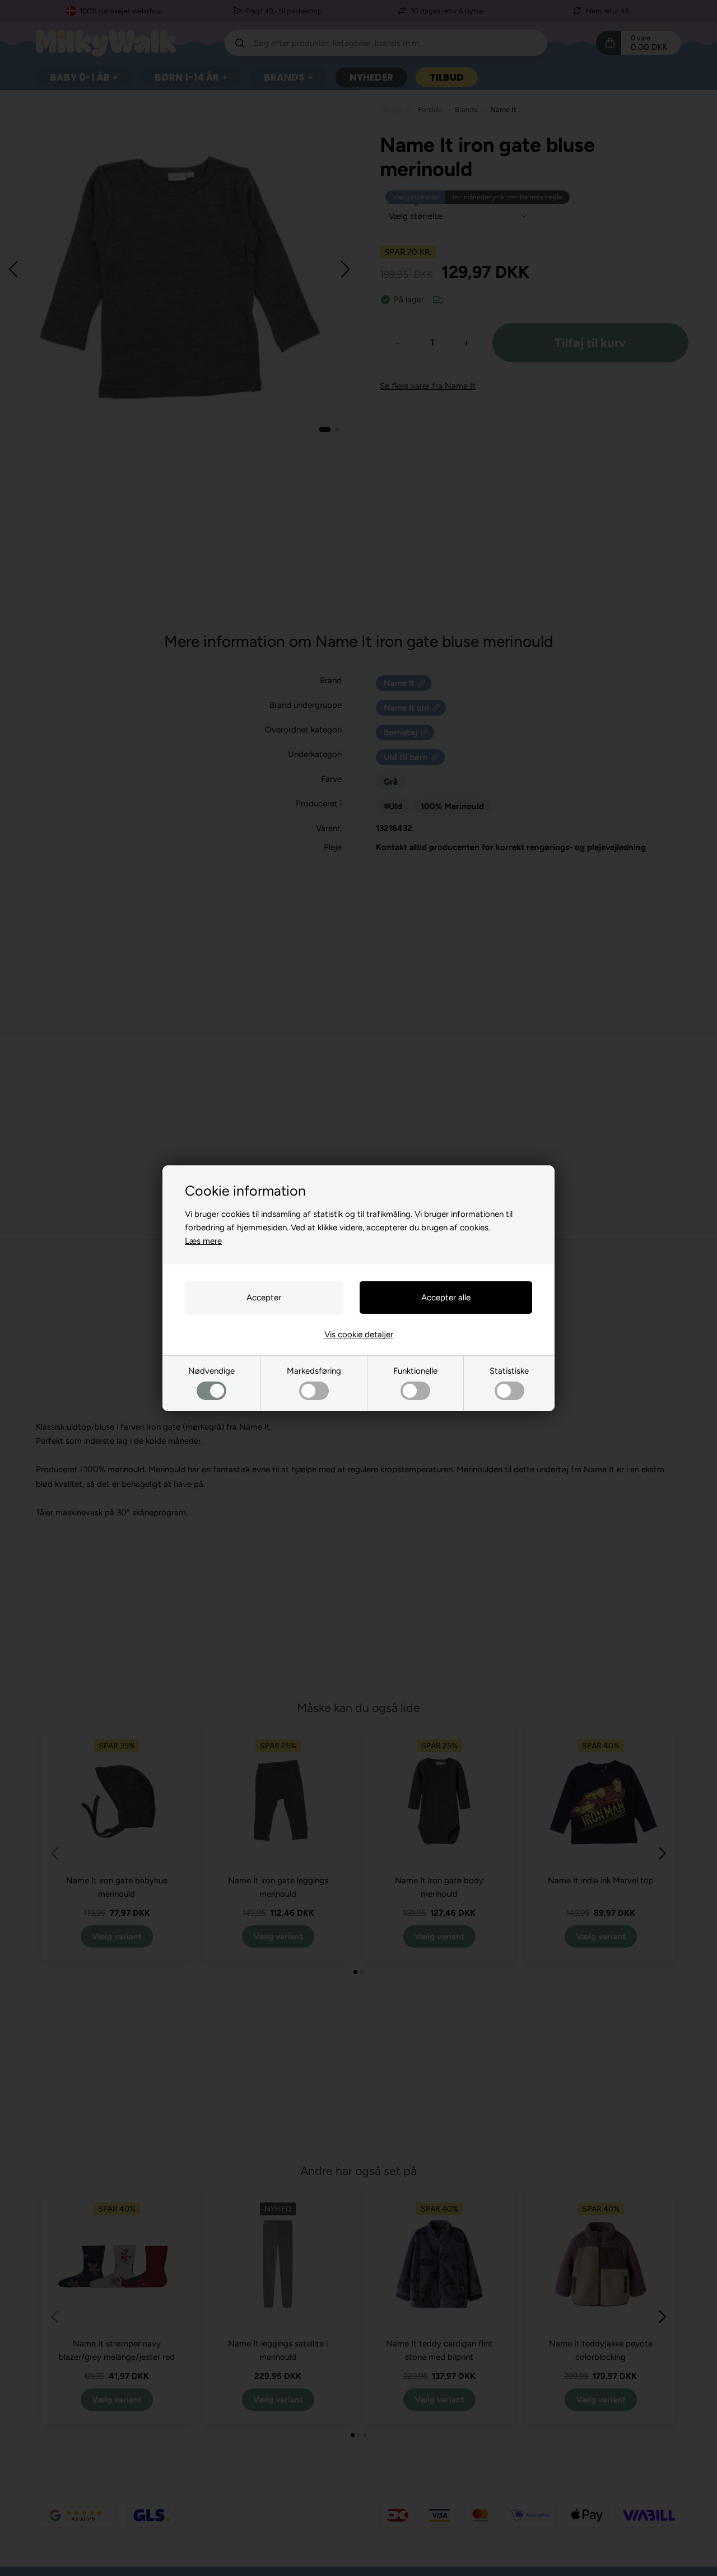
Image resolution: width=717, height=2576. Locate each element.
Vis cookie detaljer (359, 1334)
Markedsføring (314, 1371)
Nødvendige (211, 1371)
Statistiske (509, 1371)
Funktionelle (415, 1371)
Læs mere (203, 1241)
